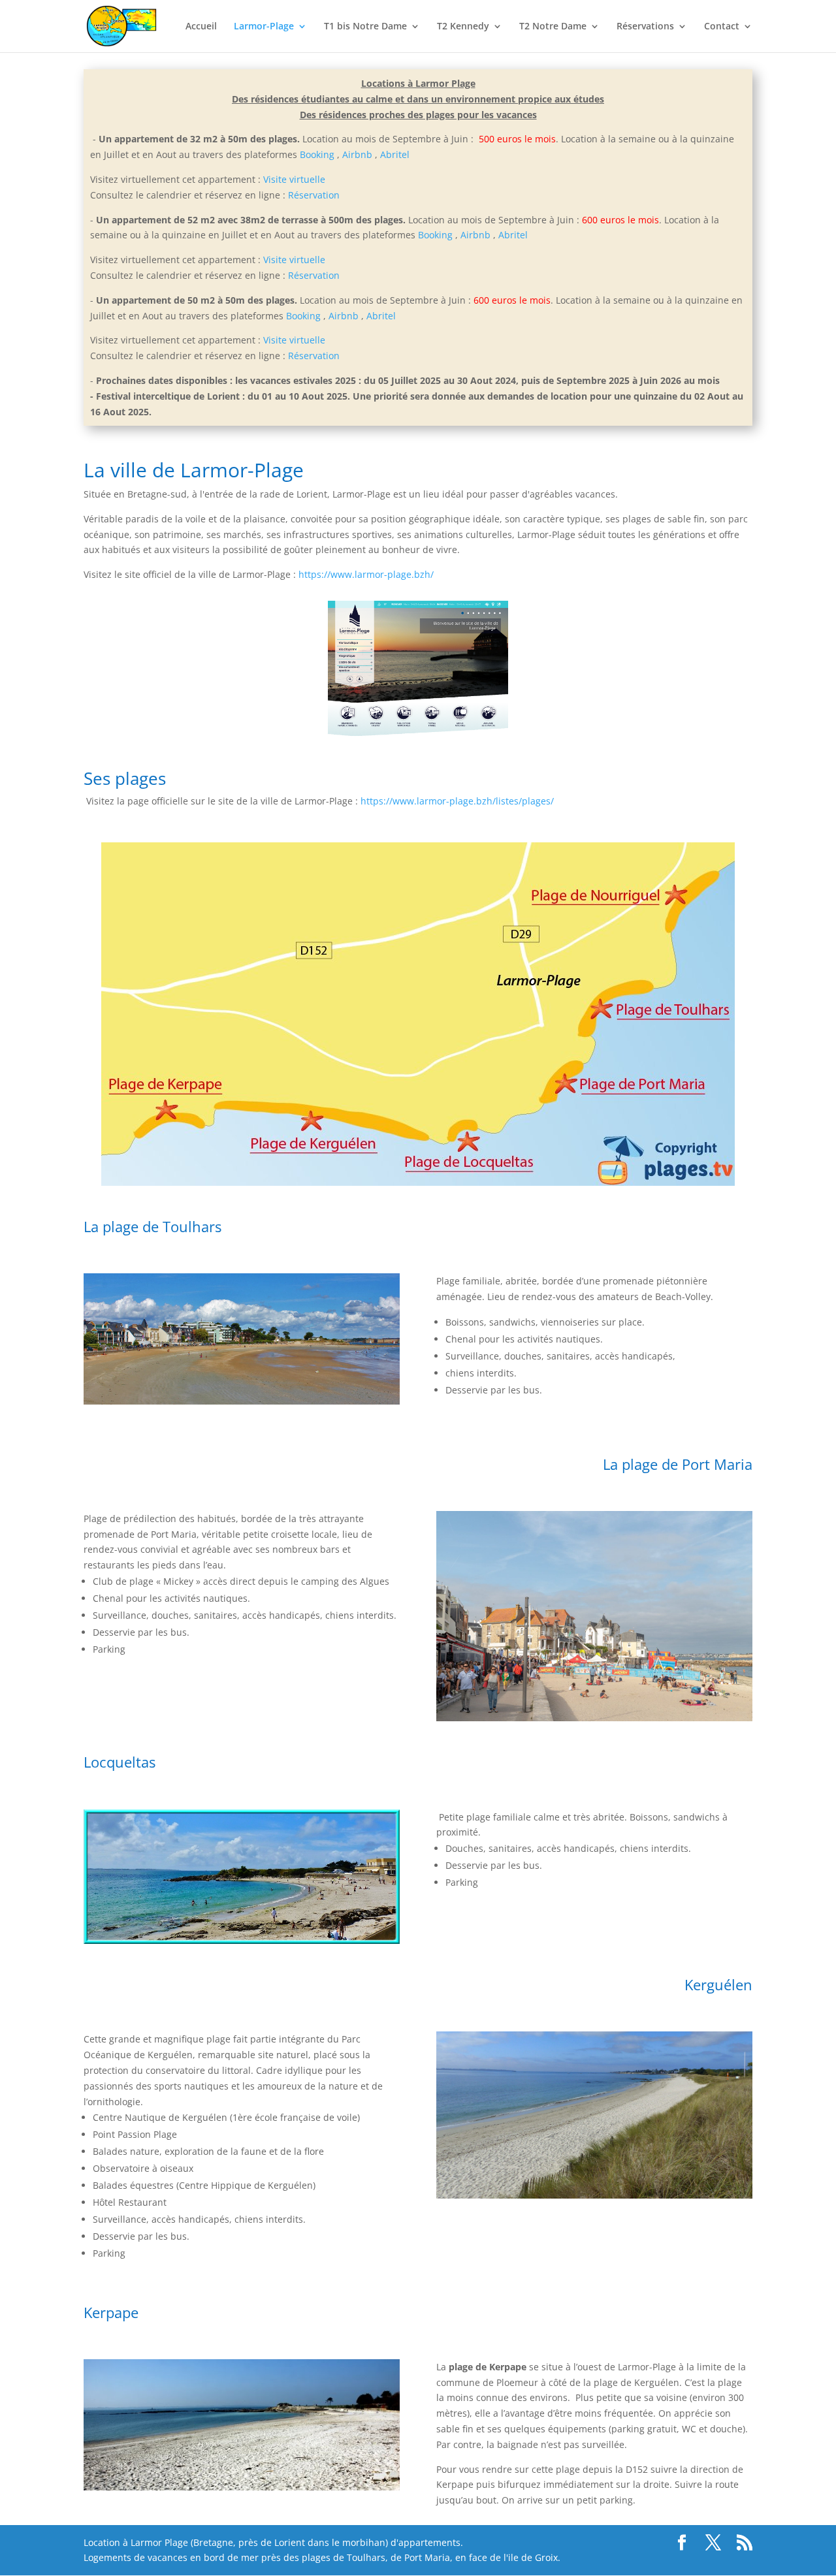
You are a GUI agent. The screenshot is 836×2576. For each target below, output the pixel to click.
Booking (317, 154)
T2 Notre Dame (553, 27)
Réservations (645, 27)
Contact (722, 27)
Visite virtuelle (294, 179)
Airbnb (357, 154)
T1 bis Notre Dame (365, 27)
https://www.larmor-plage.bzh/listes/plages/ (457, 801)
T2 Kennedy (463, 27)
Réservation (314, 195)
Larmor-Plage (264, 27)
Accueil (201, 27)
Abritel (395, 154)
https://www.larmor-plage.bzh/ (366, 574)
